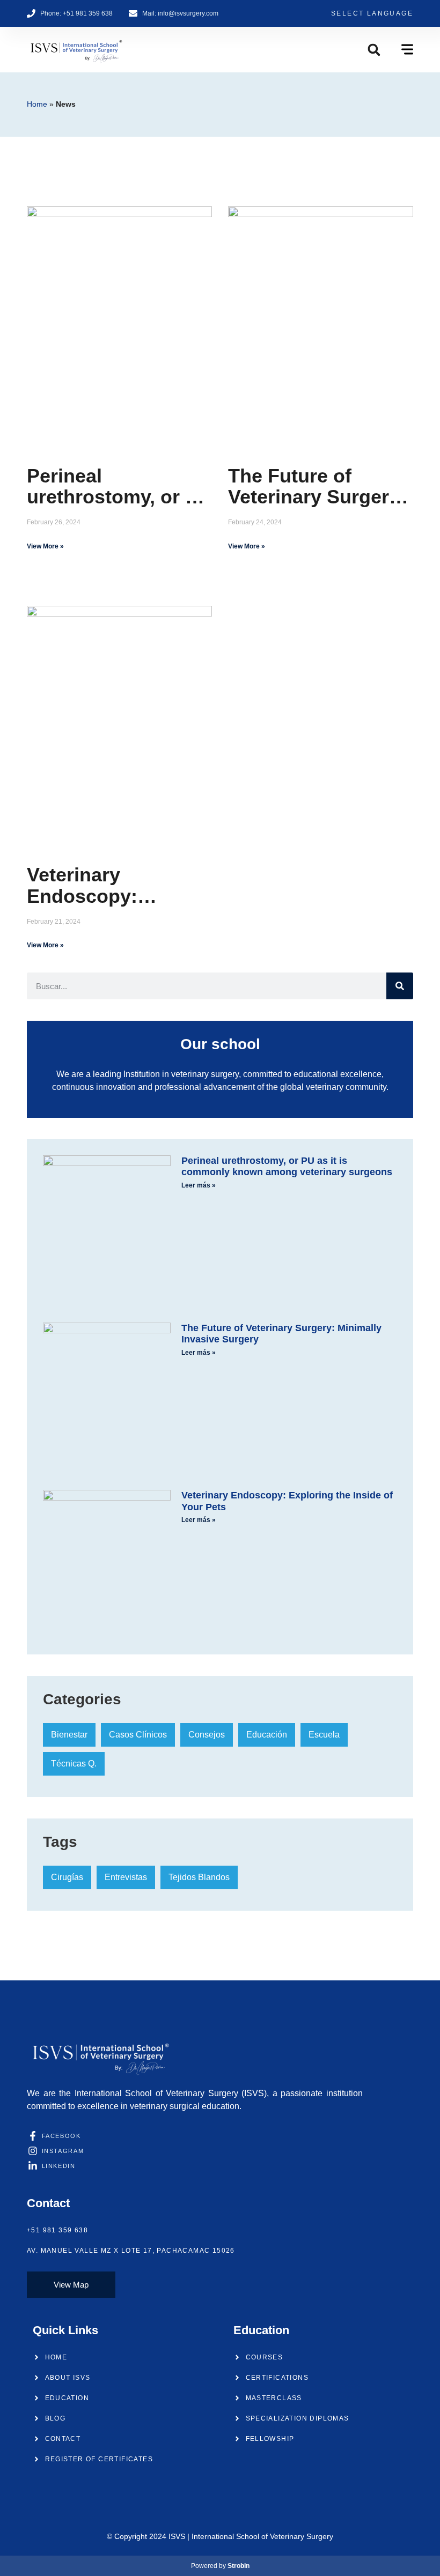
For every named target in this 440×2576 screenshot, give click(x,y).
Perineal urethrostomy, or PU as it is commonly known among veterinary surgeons (119, 487)
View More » (45, 546)
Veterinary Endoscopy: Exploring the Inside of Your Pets (119, 885)
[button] (374, 50)
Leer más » (199, 1185)
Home (37, 104)
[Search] (400, 986)
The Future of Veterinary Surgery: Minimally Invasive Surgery (317, 487)
